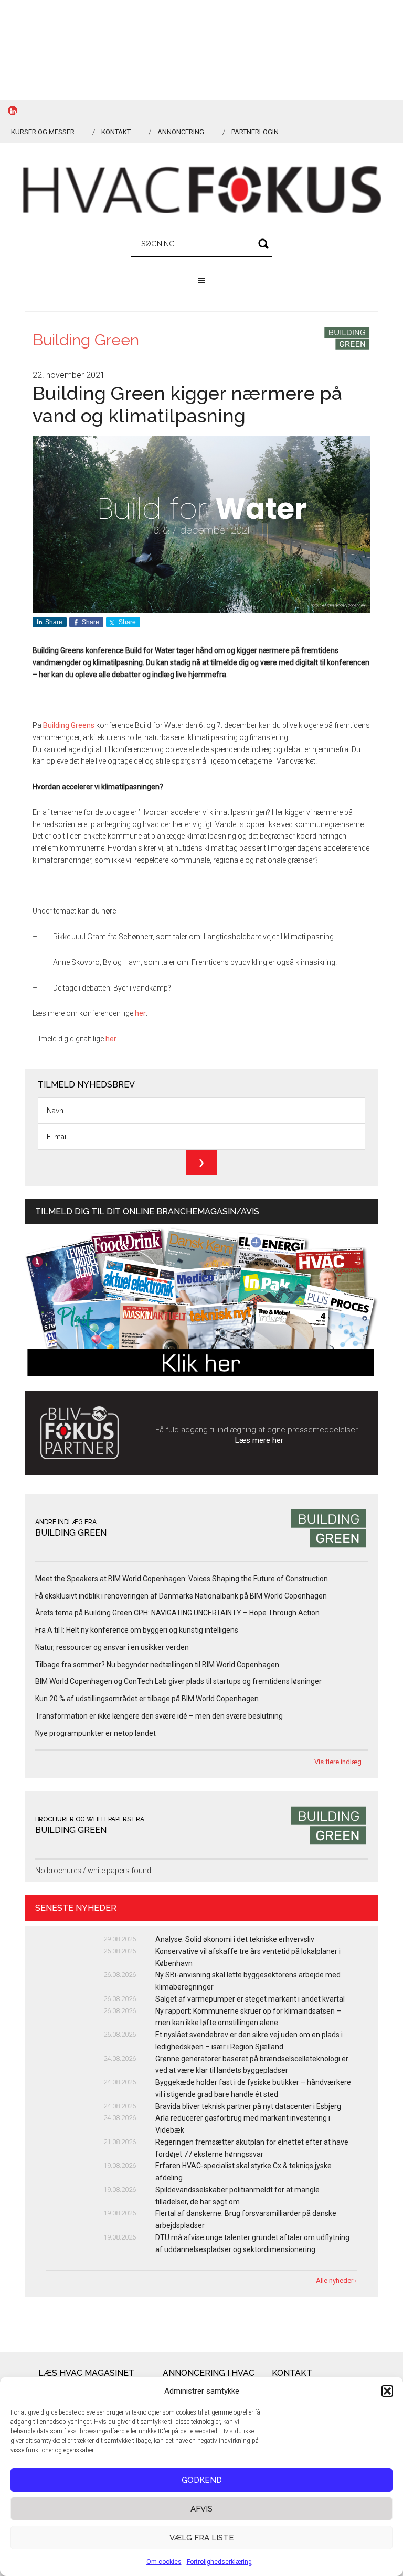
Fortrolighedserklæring (219, 2562)
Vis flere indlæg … (341, 1762)
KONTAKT (116, 132)
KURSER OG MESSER (43, 132)
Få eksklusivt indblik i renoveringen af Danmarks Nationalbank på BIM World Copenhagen (181, 1596)
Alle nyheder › (336, 2281)
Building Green (86, 340)
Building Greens (69, 725)
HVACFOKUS (201, 190)
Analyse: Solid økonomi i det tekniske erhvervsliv (235, 1939)
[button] (387, 2391)
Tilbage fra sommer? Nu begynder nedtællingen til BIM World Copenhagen (157, 1665)
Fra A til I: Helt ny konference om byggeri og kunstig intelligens (137, 1630)
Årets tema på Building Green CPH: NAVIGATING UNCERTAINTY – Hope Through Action (177, 1613)
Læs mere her (259, 1440)
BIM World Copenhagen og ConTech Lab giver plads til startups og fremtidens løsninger (178, 1681)
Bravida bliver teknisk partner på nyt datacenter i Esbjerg (248, 2106)
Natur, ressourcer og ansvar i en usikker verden (112, 1647)
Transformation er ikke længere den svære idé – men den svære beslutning (159, 1716)
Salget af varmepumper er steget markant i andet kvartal (250, 1999)
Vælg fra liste (202, 2538)
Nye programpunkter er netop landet (96, 1733)
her (140, 1013)
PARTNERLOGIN (255, 132)
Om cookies (164, 2562)
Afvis (201, 2509)
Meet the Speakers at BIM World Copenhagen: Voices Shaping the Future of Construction (182, 1579)
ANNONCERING (181, 132)
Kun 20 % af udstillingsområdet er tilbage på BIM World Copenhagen (147, 1699)
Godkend (202, 2480)
